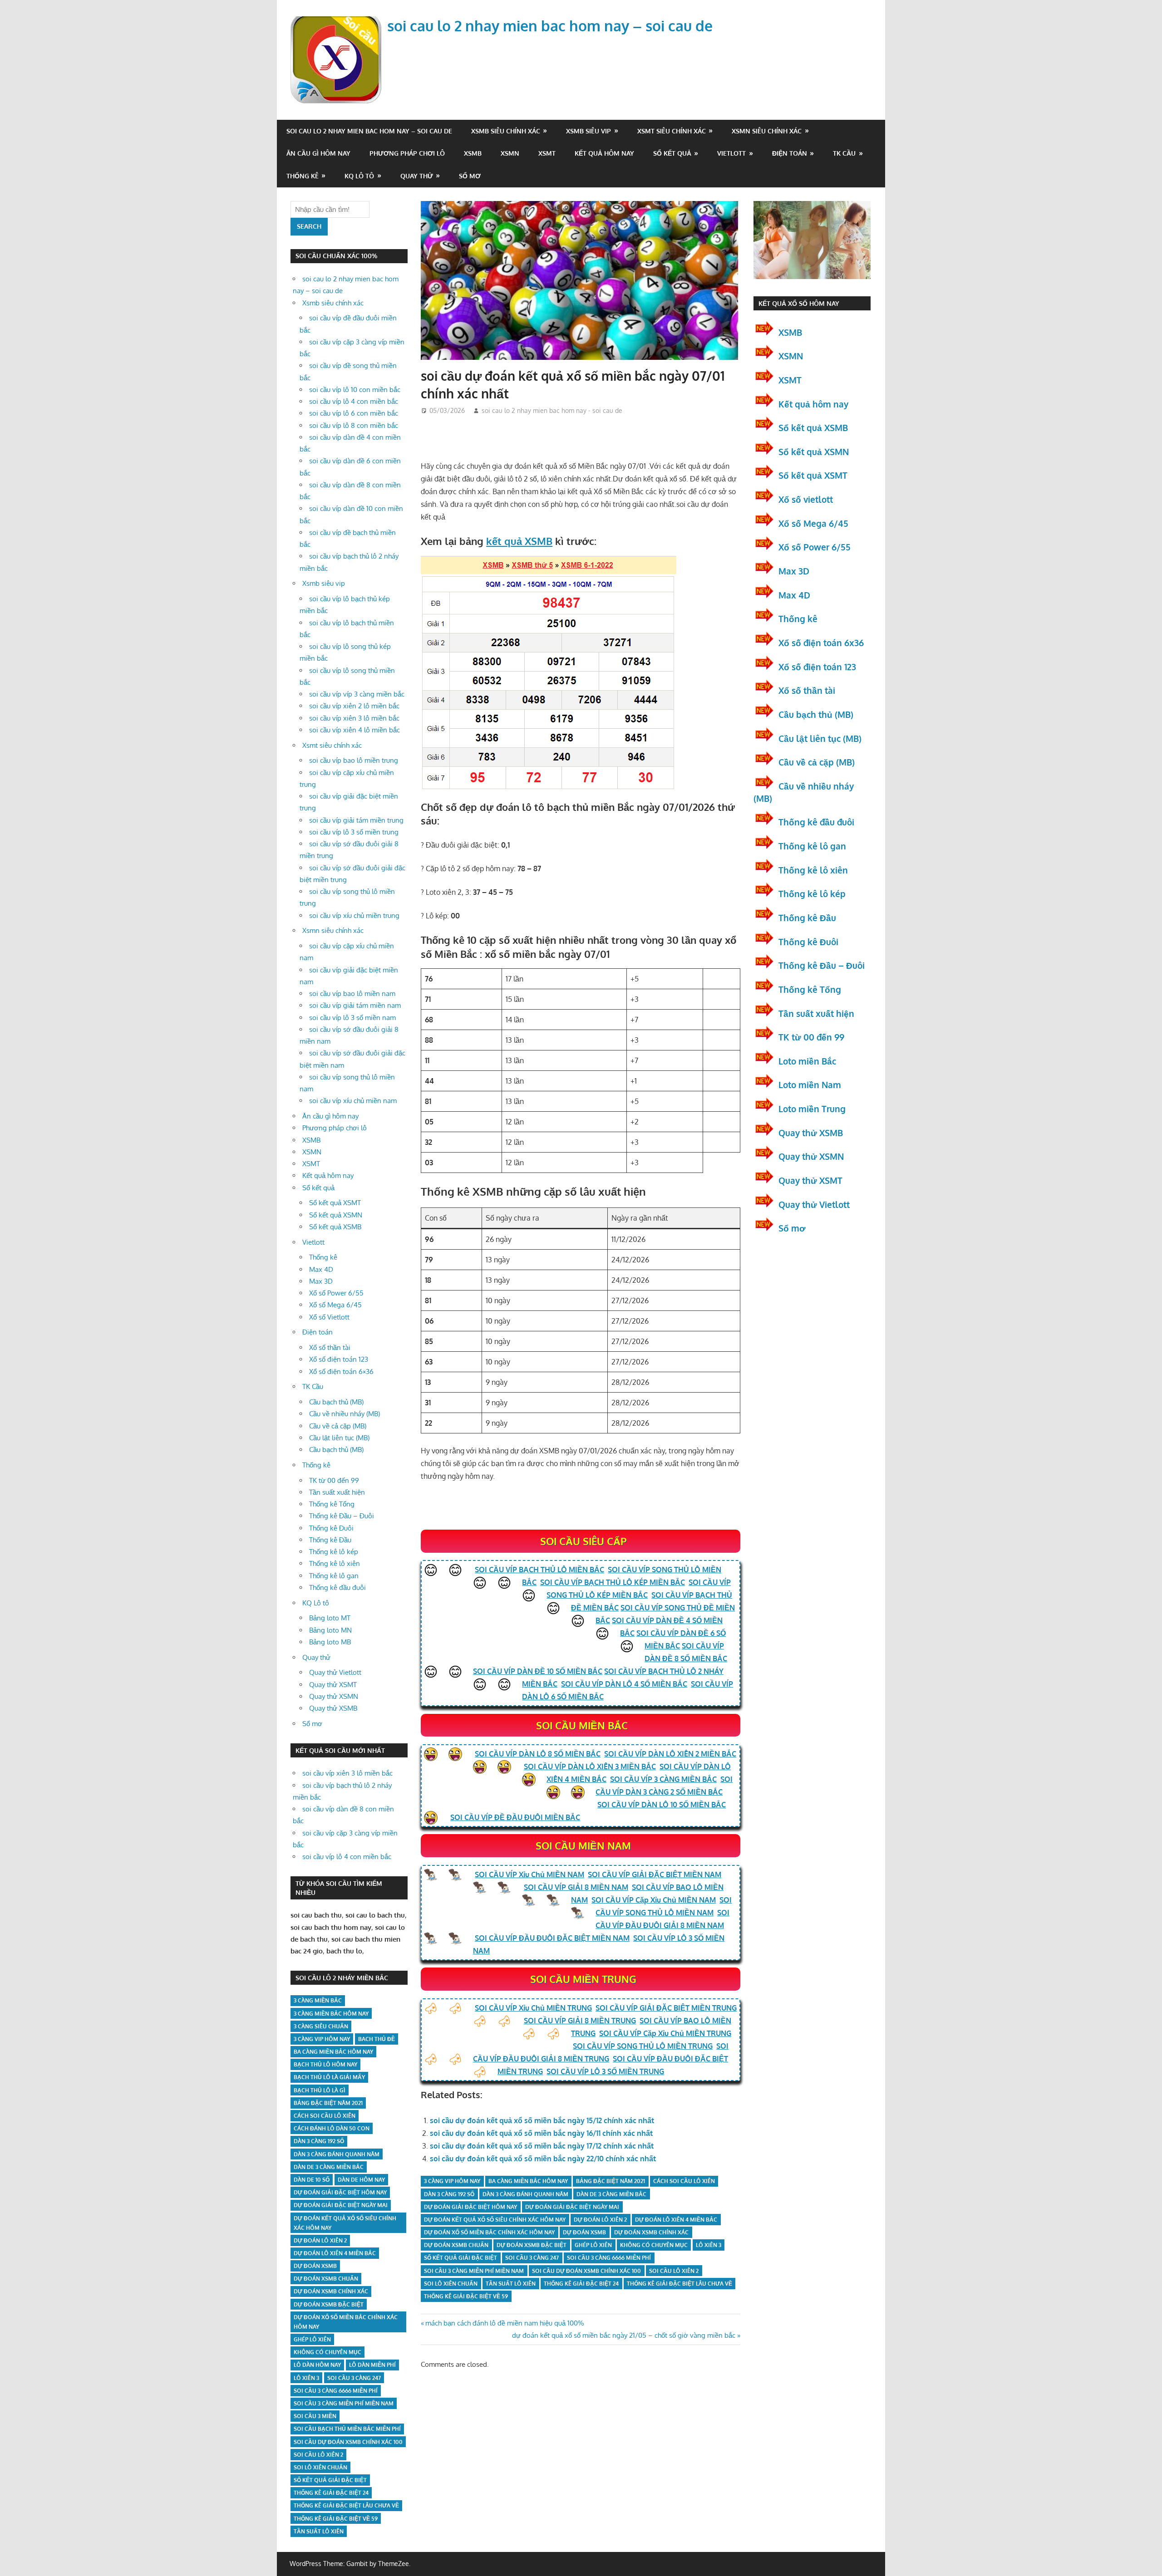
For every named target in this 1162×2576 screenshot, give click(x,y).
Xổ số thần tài (330, 1347)
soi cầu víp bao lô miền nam (352, 994)
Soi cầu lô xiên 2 (674, 2271)
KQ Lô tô (359, 176)
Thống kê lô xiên (335, 1563)
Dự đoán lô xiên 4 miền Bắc (676, 2220)
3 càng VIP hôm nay (452, 2181)
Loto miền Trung (812, 1109)
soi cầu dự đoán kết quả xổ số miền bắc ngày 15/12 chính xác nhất (542, 2120)
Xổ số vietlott (806, 499)
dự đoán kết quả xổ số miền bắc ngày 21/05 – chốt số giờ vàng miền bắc (624, 2335)
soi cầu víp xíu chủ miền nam (353, 1101)
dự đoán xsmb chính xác (651, 2232)
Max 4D (321, 1269)
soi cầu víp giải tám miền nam (355, 1005)
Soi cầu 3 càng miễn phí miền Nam (474, 2271)
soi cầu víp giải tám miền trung (356, 820)
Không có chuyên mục (654, 2245)
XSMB (473, 153)
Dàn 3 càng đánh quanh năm (525, 2194)
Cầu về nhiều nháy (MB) (345, 1414)
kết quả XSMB (519, 541)
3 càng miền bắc (318, 2000)
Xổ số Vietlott (329, 1317)
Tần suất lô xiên (511, 2284)
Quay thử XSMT (333, 1685)
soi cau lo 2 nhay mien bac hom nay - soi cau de (552, 410)
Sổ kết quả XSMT (335, 1203)
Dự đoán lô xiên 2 (600, 2220)
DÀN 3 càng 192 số (449, 2194)
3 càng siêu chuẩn (321, 2026)
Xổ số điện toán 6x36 (821, 643)
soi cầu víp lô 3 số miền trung (354, 832)
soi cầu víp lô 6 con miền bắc (354, 413)
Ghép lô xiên (593, 2245)
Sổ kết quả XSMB (335, 1227)
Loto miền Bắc (807, 1061)
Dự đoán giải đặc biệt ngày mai (572, 2207)
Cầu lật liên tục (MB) (339, 1438)
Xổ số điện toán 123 (339, 1359)
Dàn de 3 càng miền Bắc (611, 2194)
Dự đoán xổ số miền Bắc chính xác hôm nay (489, 2232)
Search (309, 226)
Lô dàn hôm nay (317, 2365)
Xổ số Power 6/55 (336, 1293)
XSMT (547, 153)
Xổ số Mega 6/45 (335, 1305)
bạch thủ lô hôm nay (325, 2064)
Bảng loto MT (330, 1618)
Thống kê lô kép (334, 1552)
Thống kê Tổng (332, 1504)
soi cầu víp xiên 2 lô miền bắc (354, 706)
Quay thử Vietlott (335, 1672)
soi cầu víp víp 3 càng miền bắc (357, 694)
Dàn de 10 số (312, 2180)
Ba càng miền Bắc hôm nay (528, 2181)
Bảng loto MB (330, 1642)
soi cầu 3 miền (315, 2416)
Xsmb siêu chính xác (506, 131)
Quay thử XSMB (333, 1708)
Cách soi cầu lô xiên (684, 2181)
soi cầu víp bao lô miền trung (354, 760)
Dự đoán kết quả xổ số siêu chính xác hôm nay (495, 2220)
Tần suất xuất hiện (337, 1492)
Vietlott (731, 153)
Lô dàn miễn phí (372, 2365)
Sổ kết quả (672, 153)
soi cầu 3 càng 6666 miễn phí (609, 2258)
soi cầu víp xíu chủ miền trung (354, 915)
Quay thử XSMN (334, 1696)
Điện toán (790, 153)
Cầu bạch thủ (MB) (336, 1402)
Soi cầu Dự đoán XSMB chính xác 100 (586, 2271)
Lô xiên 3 (709, 2245)
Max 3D (321, 1281)
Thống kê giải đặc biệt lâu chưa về (679, 2284)
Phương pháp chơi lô (407, 153)
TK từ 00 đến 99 (334, 1480)
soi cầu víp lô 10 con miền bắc (355, 390)
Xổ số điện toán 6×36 (341, 1371)
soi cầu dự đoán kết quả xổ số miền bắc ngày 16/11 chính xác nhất (541, 2133)
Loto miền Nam (810, 1084)
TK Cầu (844, 153)
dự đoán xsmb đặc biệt (532, 2245)
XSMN (510, 153)
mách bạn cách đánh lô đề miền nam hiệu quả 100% (505, 2323)
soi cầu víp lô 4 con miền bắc (354, 401)
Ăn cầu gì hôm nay (318, 153)
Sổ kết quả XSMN (336, 1215)
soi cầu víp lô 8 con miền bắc (354, 425)
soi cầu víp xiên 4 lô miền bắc (355, 730)
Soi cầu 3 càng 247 (532, 2258)
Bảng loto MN (330, 1630)
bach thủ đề (377, 2039)
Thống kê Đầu (330, 1540)
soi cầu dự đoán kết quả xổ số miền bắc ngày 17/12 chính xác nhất (542, 2146)
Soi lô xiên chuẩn (451, 2284)
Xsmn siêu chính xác (767, 131)
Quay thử (417, 176)
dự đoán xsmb (584, 2232)
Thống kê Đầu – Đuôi (342, 1516)
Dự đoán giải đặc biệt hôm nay (470, 2207)
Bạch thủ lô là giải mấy (329, 2077)
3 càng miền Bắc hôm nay (331, 2014)
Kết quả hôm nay (604, 153)
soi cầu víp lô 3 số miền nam (352, 1018)
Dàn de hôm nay (361, 2180)
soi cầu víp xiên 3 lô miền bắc (354, 718)
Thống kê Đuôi (331, 1528)
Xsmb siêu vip (588, 131)
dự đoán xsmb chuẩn (456, 2245)
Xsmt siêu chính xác (672, 131)
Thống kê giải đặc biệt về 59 (466, 2296)
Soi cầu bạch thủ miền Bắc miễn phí (347, 2429)
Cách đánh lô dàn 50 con (332, 2128)
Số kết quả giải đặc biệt (460, 2258)
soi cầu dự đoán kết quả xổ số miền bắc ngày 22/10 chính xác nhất (543, 2159)
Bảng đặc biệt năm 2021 (611, 2181)
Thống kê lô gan (334, 1576)
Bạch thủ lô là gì (320, 2090)
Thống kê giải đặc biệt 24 (581, 2284)
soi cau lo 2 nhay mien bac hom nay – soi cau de (550, 26)
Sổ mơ (470, 176)
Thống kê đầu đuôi (337, 1587)
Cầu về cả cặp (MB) (338, 1426)
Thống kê (303, 176)
